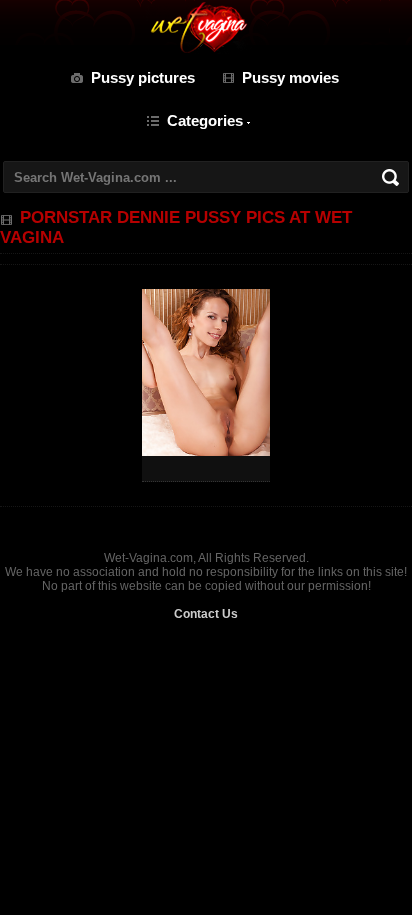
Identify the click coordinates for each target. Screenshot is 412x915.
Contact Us (206, 614)
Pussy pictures (143, 77)
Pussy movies (290, 77)
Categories (205, 120)
